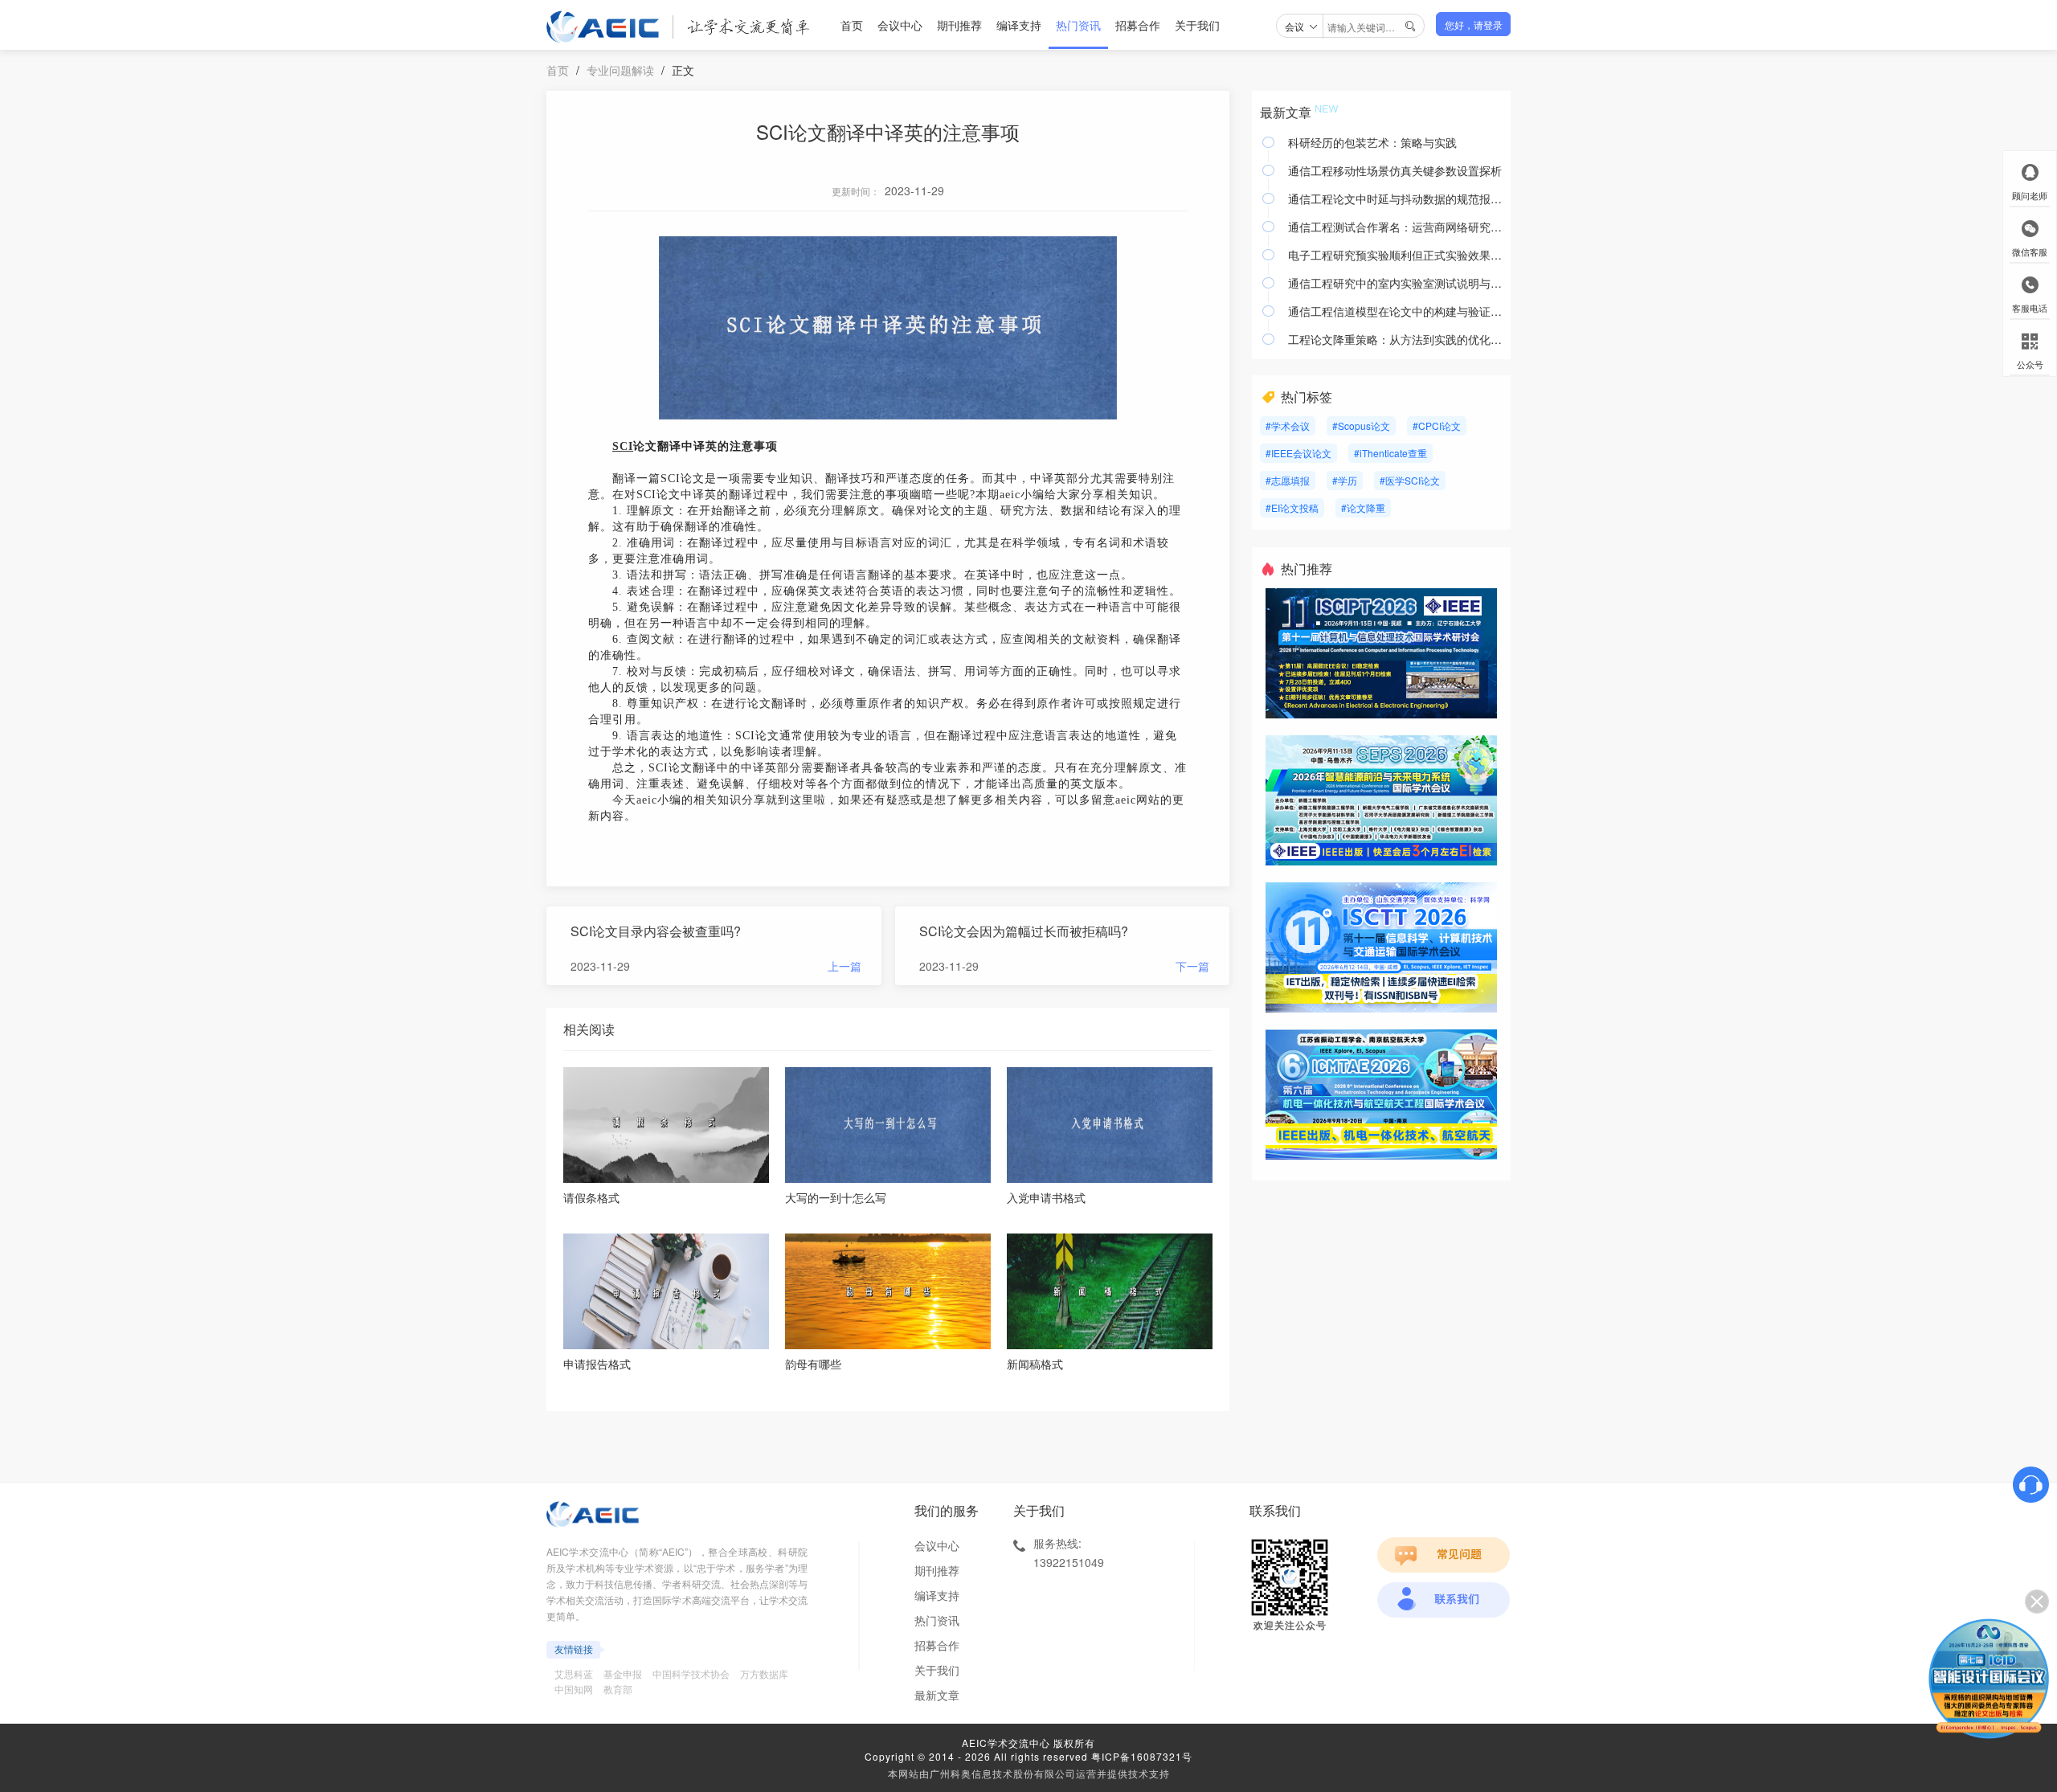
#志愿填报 (1288, 480)
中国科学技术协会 (691, 1673)
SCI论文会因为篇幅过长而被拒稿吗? (1024, 931)
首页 (852, 25)
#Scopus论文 (1361, 425)
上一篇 (844, 966)
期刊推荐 (959, 25)
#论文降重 (1363, 507)
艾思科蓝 (574, 1673)
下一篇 (1192, 966)
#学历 (1345, 480)
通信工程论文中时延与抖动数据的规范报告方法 (1395, 198)
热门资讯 (1078, 25)
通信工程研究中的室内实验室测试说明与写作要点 (1395, 283)
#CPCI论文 (1437, 425)
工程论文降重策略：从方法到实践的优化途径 (1395, 339)
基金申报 (623, 1673)
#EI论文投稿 (1292, 507)
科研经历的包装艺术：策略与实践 (1372, 142)
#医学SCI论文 (1410, 480)
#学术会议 (1288, 425)
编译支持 (1019, 25)
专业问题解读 (620, 70)
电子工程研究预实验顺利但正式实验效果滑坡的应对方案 (1395, 255)
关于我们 (1197, 25)
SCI (623, 446)
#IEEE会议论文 (1298, 453)
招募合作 (1138, 25)
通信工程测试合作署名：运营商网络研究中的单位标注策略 (1395, 227)
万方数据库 (764, 1673)
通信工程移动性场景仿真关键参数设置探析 (1395, 170)
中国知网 (574, 1689)
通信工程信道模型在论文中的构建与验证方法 (1395, 311)
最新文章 (937, 1695)
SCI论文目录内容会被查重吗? (656, 931)
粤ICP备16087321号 (1142, 1756)
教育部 (618, 1689)
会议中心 (900, 25)
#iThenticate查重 (1390, 453)
